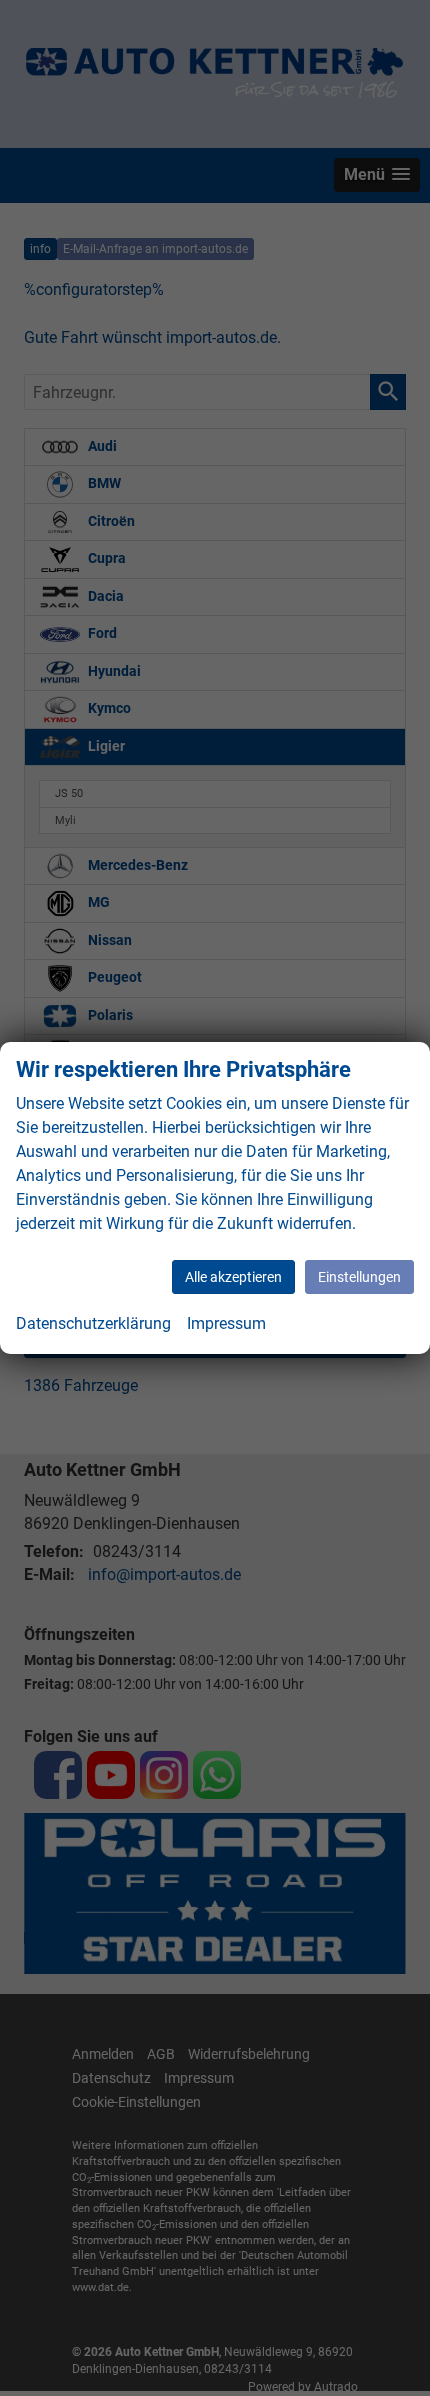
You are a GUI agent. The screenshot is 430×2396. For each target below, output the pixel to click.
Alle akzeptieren (233, 1277)
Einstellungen (359, 1277)
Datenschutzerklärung (93, 1323)
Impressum (226, 1323)
